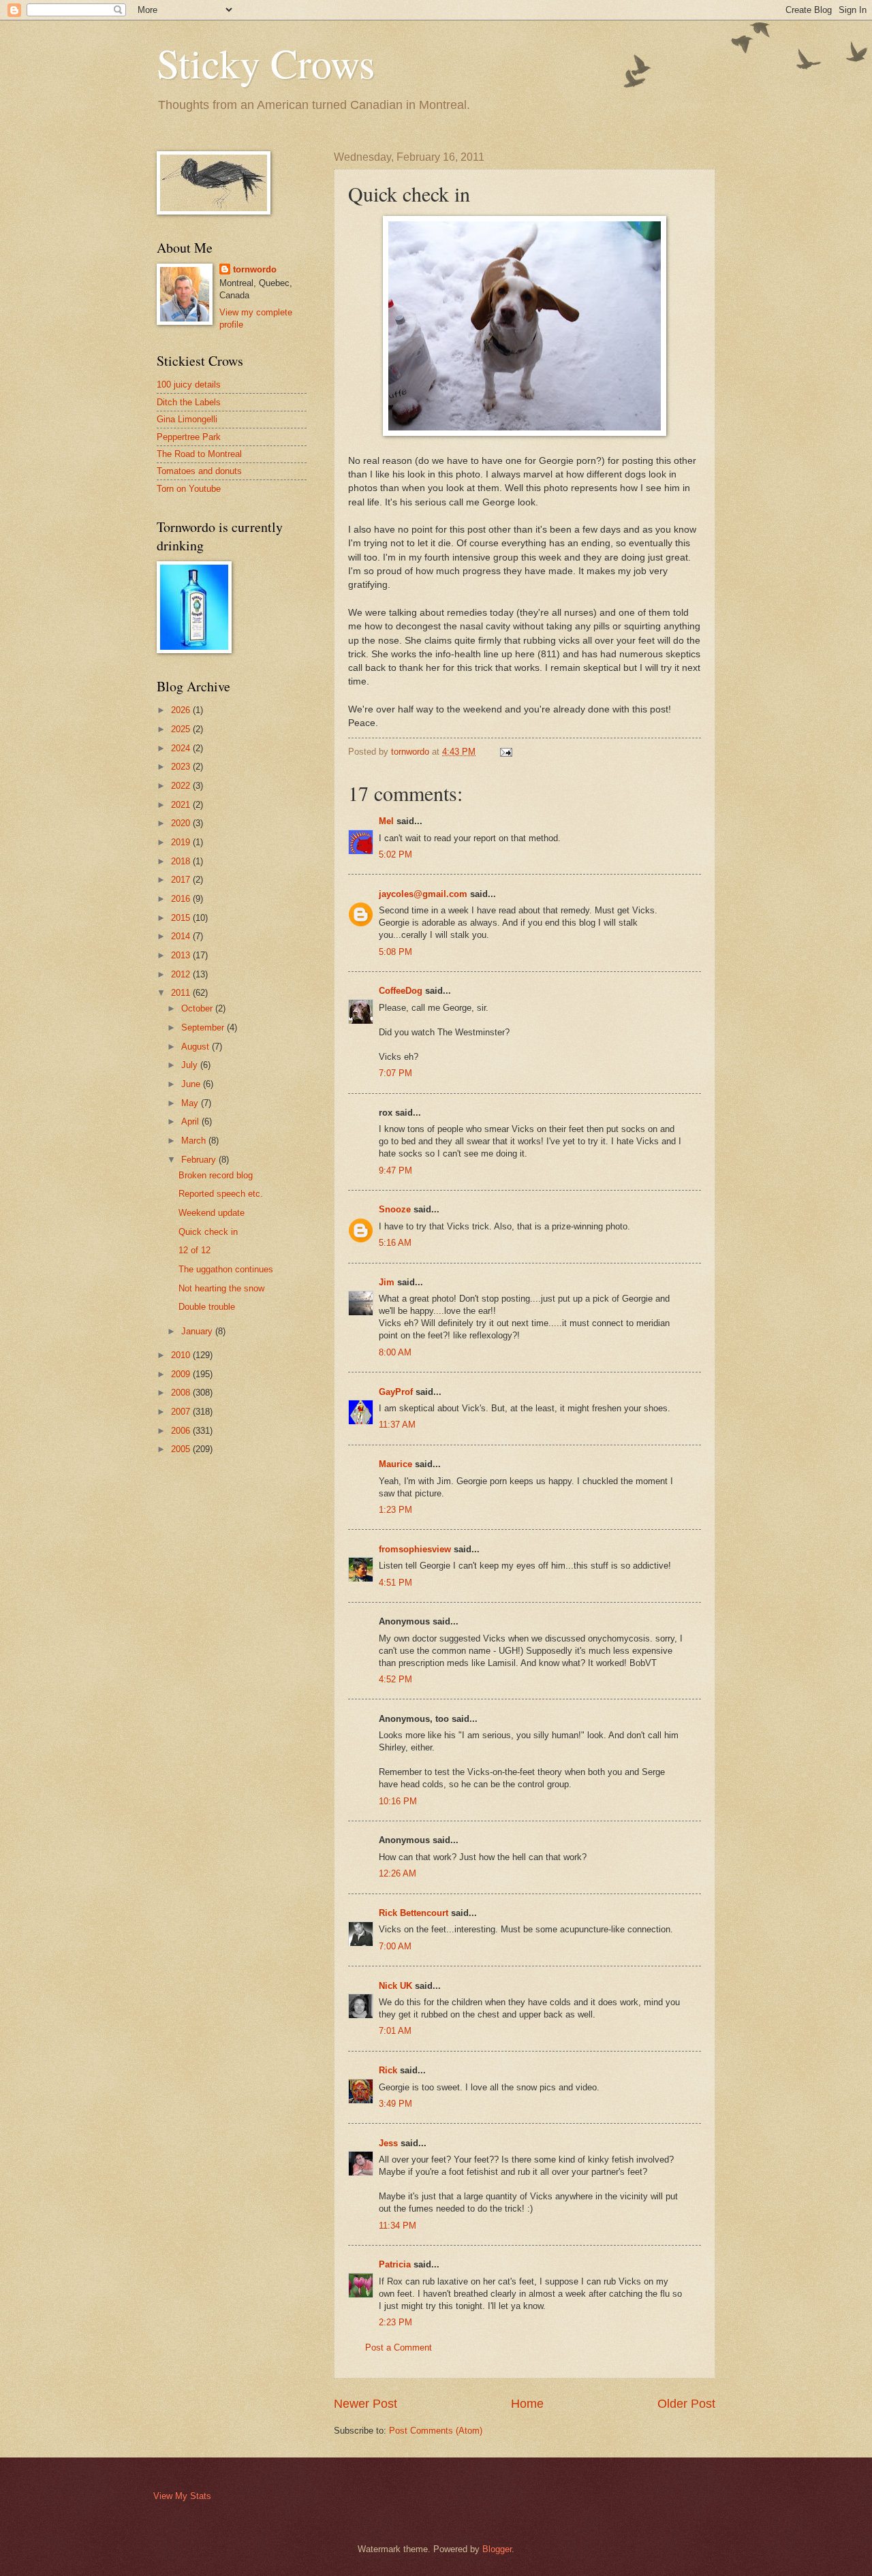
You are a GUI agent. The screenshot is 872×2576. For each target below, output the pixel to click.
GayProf (396, 1392)
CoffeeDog (401, 991)
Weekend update (212, 1213)
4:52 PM (395, 1679)
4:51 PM (395, 1583)
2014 (182, 936)
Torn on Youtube (189, 489)
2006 (182, 1431)
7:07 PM (395, 1073)
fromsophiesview (415, 1549)
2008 (182, 1393)
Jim (387, 1282)
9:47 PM (395, 1171)
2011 (182, 993)
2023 (182, 767)
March (195, 1141)
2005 (182, 1449)
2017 (182, 880)
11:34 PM (398, 2226)
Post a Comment (399, 2347)
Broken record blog (216, 1175)
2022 (182, 786)
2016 (182, 899)
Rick (388, 2070)
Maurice (395, 1464)
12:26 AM (398, 1873)
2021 (182, 805)
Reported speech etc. (221, 1194)
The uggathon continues (226, 1269)
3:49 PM (395, 2104)
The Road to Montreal (199, 454)
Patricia (395, 2264)
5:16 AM (395, 1243)
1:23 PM (395, 1510)
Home (527, 2404)
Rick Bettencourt (414, 1913)
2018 (182, 861)
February (200, 1160)
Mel (386, 821)
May (191, 1103)
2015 (182, 918)
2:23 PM (395, 2322)
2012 (182, 974)
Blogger (497, 2549)
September (204, 1027)
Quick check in (208, 1232)
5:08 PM (395, 952)
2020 (182, 823)
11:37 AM (397, 1425)
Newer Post (365, 2404)
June (192, 1084)
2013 (182, 955)
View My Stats (182, 2496)
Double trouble (207, 1307)
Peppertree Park (189, 437)
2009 (182, 1374)
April (191, 1121)
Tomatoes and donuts (199, 471)
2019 (182, 842)
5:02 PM (395, 854)
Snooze (395, 1209)
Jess (388, 2143)
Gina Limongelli (187, 419)
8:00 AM (395, 1352)
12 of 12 (194, 1250)
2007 (182, 1412)
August (197, 1047)
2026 (182, 710)
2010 (182, 1355)
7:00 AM (395, 1946)
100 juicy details (189, 384)
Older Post (686, 2404)
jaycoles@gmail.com (423, 894)
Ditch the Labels (189, 402)
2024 (182, 748)
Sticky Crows (266, 63)
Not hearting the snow (221, 1288)
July (191, 1065)
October (198, 1008)
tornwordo (255, 269)
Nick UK (395, 1986)
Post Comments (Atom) (436, 2431)
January (198, 1331)
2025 (182, 729)
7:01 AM (395, 2031)
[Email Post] (505, 752)
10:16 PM (398, 1801)
